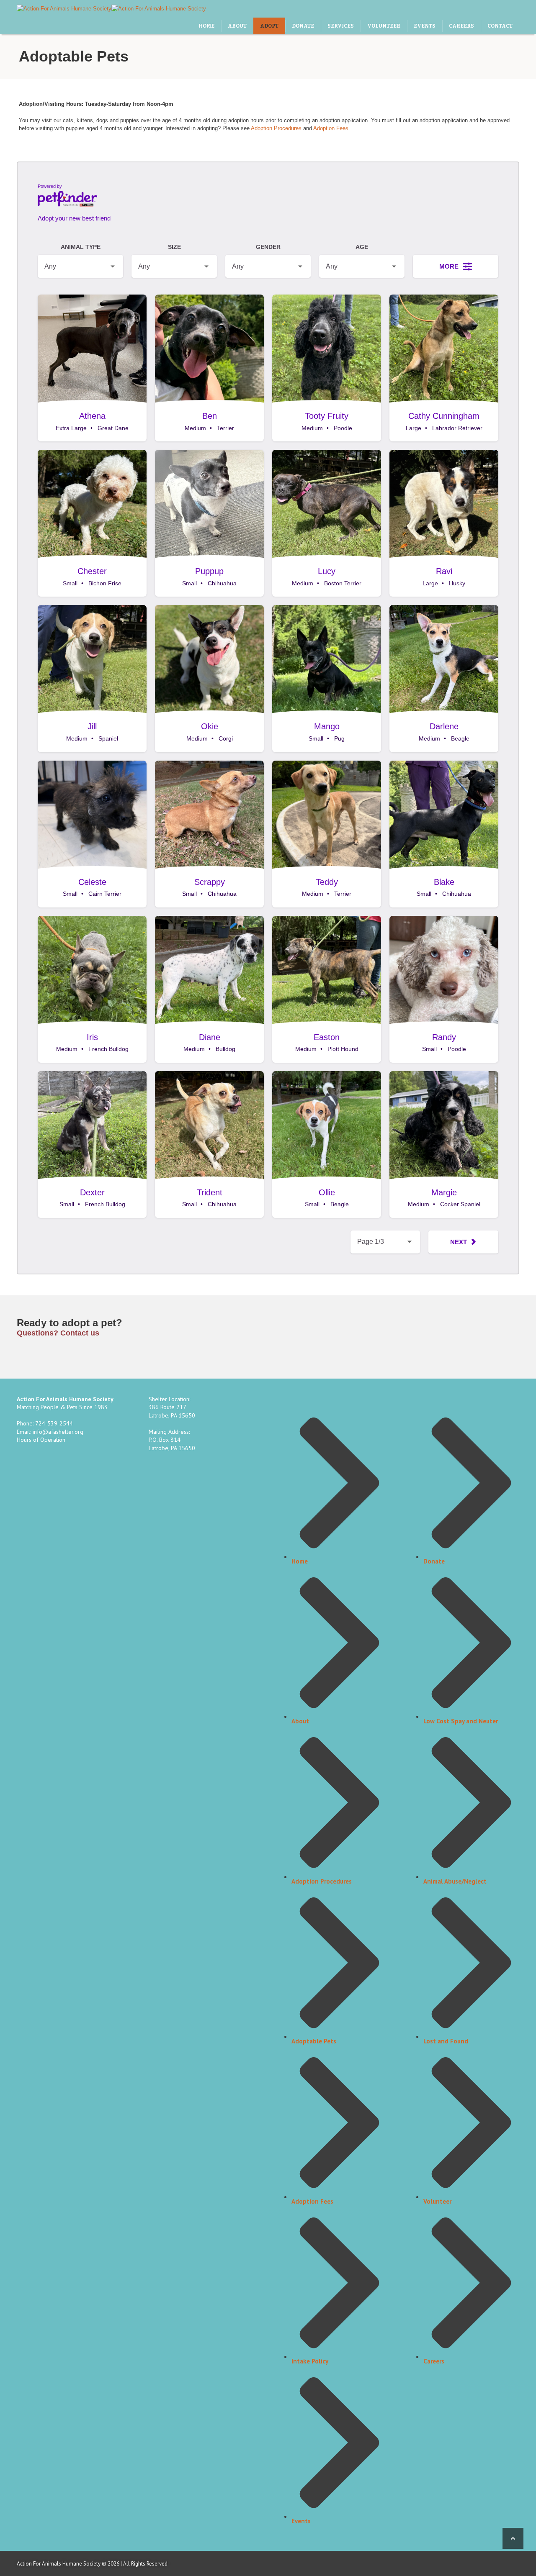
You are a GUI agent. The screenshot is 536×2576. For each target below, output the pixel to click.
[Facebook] (477, 2563)
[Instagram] (484, 9)
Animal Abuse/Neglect (455, 1881)
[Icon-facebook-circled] (467, 9)
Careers (434, 2361)
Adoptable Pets (314, 2041)
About (300, 1721)
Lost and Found (446, 2041)
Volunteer (437, 2201)
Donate (434, 1561)
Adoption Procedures (276, 128)
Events (301, 2521)
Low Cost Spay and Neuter (461, 1721)
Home (300, 1561)
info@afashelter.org (58, 1432)
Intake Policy (310, 2361)
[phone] (432, 9)
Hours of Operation (41, 1440)
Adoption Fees (331, 128)
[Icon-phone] (444, 2563)
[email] (449, 9)
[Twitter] (502, 9)
